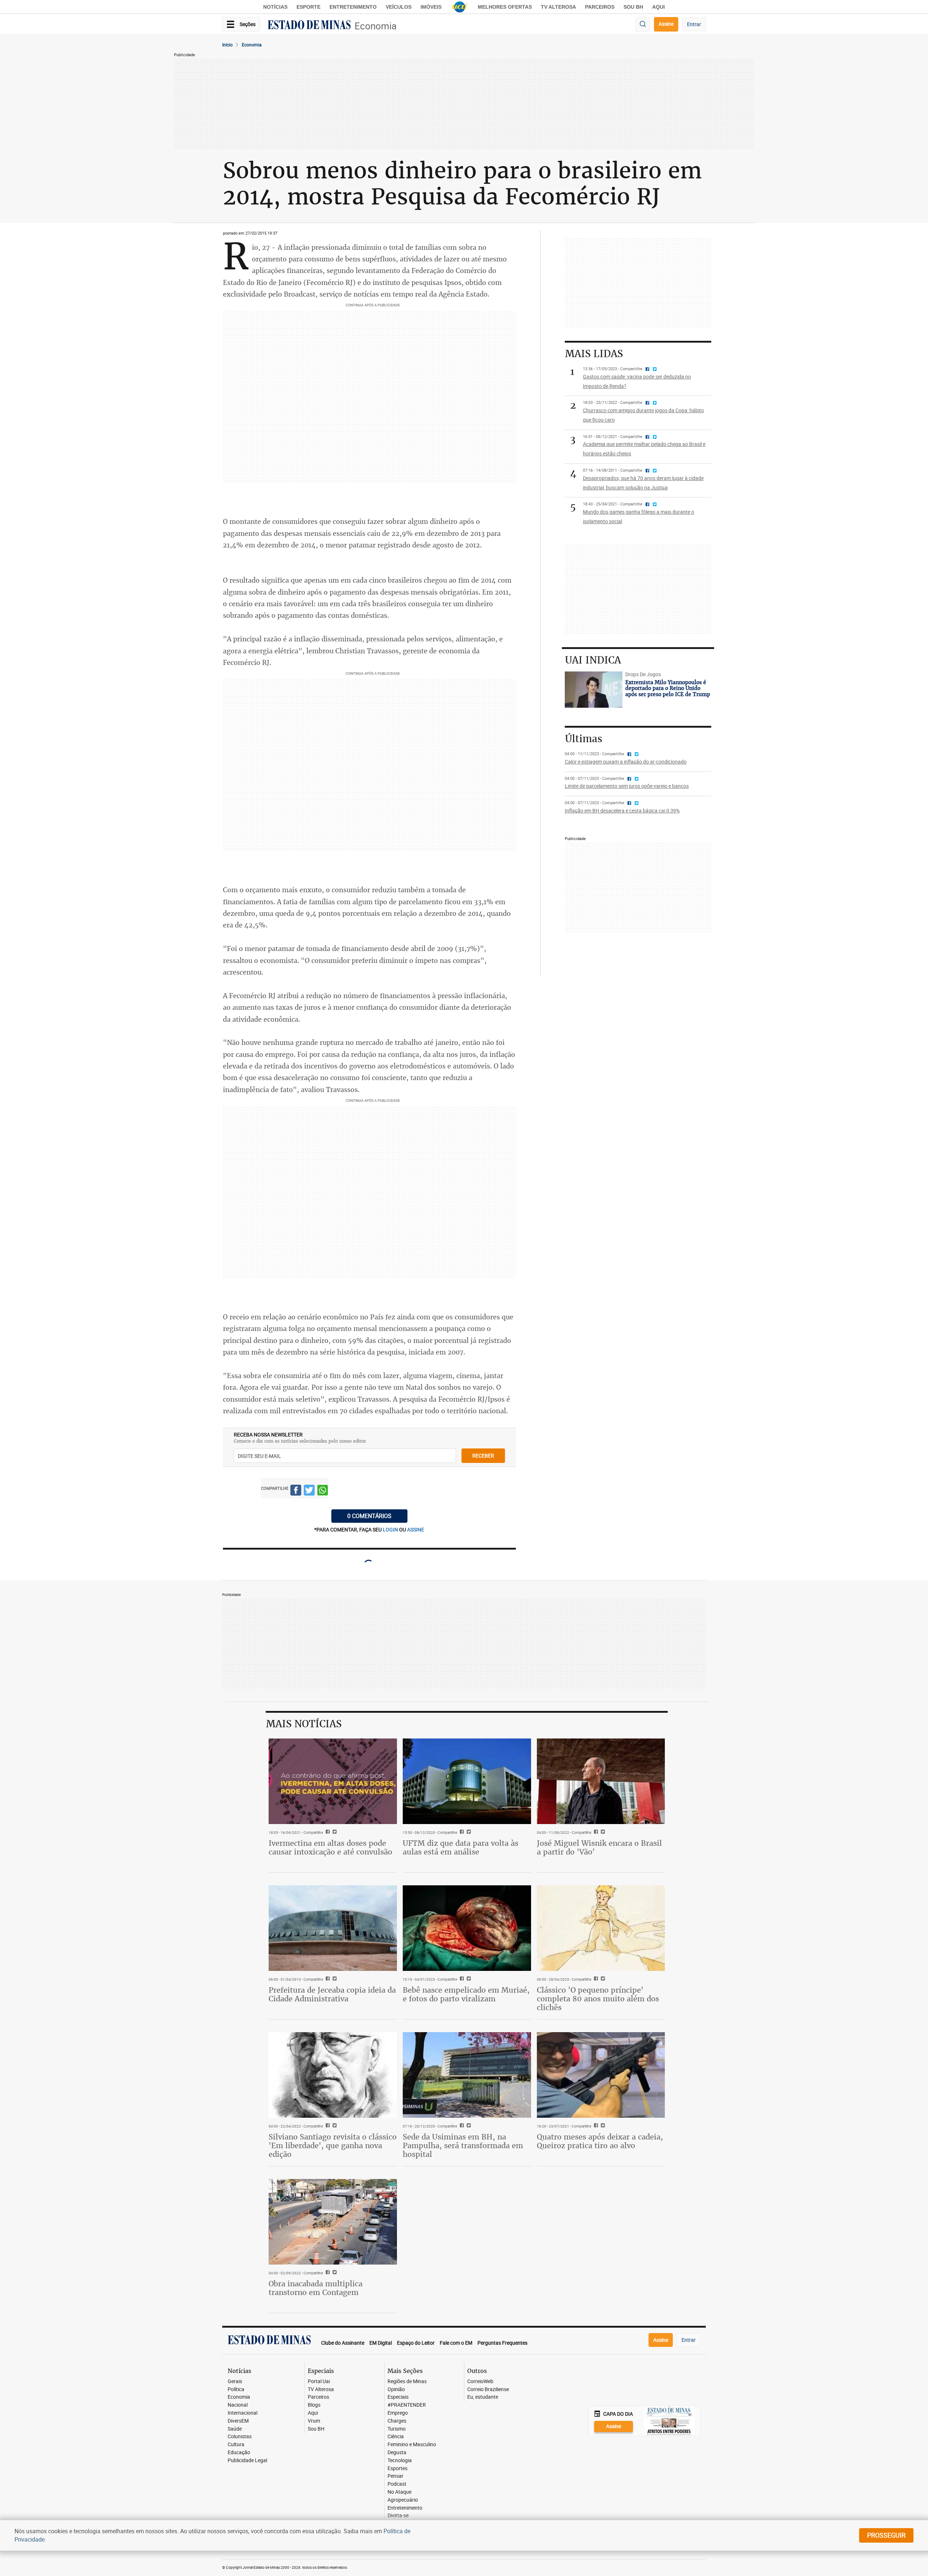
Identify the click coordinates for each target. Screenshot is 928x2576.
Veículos (399, 7)
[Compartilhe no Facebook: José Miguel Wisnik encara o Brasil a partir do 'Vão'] (595, 1832)
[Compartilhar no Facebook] (296, 1491)
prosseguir (886, 2535)
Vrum (314, 2421)
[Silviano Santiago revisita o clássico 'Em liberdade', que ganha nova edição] (333, 2075)
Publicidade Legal (247, 2461)
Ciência (396, 2437)
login (391, 1529)
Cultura (236, 2445)
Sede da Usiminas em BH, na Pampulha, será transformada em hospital (463, 2145)
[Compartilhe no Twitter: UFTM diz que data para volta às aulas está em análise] (468, 1832)
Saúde (235, 2429)
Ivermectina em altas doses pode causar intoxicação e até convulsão (330, 1847)
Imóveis (431, 7)
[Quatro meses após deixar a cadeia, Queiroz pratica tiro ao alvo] (601, 2075)
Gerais (235, 2381)
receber (483, 1456)
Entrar (694, 24)
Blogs (314, 2405)
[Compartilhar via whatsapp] (323, 1491)
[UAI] (460, 7)
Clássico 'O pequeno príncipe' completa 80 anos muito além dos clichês (598, 1999)
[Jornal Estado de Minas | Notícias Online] (309, 26)
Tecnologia (400, 2461)
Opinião (396, 2389)
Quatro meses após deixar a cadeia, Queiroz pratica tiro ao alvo (600, 2141)
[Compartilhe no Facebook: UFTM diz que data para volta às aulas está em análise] (461, 1832)
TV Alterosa (558, 7)
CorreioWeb (480, 2381)
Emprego (398, 2413)
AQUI (658, 7)
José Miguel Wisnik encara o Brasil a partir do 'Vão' (599, 1847)
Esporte (308, 7)
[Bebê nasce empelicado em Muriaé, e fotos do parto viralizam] (467, 1928)
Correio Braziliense (488, 2389)
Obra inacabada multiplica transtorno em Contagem (316, 2288)
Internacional (243, 2413)
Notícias (275, 7)
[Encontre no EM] (643, 24)
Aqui (313, 2413)
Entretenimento (353, 7)
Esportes (397, 2469)
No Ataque (399, 2492)
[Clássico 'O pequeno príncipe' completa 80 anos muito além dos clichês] (601, 1928)
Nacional (238, 2405)
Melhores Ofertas (505, 7)
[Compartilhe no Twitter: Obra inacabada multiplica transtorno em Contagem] (334, 2273)
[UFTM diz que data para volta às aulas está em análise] (467, 1781)
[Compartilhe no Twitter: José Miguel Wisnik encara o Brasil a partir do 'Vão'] (602, 1832)
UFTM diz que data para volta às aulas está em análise (461, 1847)
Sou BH (633, 7)
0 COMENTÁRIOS (369, 1516)
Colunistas (240, 2437)
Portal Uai (319, 2381)
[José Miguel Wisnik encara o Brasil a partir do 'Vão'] (601, 1781)
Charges (397, 2421)
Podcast (397, 2484)
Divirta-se (398, 2516)
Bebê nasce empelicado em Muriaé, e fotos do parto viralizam (466, 1994)
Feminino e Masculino (412, 2445)
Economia (376, 26)
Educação (239, 2453)
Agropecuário (403, 2500)
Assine (666, 24)
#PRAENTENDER (407, 2405)
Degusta (397, 2453)
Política (236, 2389)
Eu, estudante (483, 2397)
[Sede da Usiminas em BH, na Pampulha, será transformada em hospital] (467, 2075)
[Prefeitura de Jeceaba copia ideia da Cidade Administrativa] (333, 1928)
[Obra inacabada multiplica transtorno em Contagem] (333, 2222)
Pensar (395, 2476)
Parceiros (600, 7)
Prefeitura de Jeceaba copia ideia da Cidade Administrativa (332, 1994)
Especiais (398, 2397)
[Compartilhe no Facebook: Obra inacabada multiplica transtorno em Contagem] (327, 2273)
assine (416, 1529)
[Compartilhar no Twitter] (309, 1491)
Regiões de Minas (407, 2381)
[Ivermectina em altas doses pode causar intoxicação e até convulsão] (333, 1781)
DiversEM (238, 2421)
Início (227, 45)
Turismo (397, 2429)
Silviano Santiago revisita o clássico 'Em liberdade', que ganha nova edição (333, 2145)
